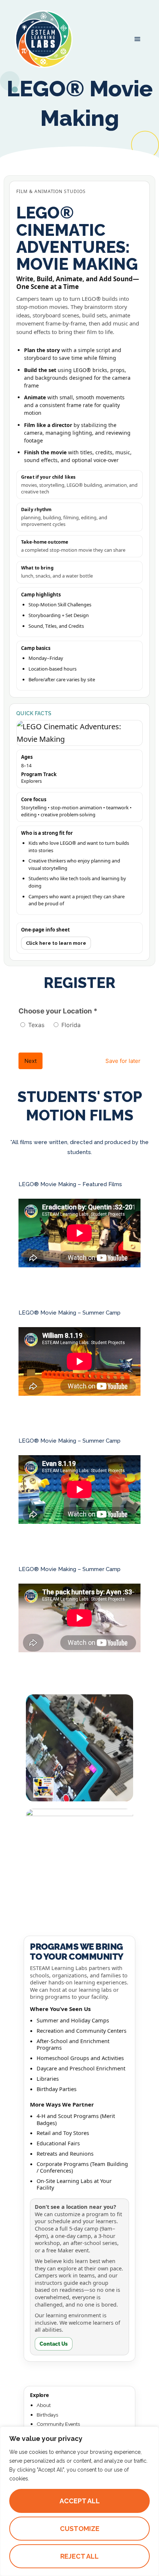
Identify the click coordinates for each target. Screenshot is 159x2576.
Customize (80, 2529)
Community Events (58, 2424)
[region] (79, 2501)
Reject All (79, 2556)
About (44, 2405)
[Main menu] (138, 39)
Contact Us (54, 2344)
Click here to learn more (56, 943)
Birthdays (47, 2415)
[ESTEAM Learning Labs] (44, 39)
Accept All (80, 2501)
